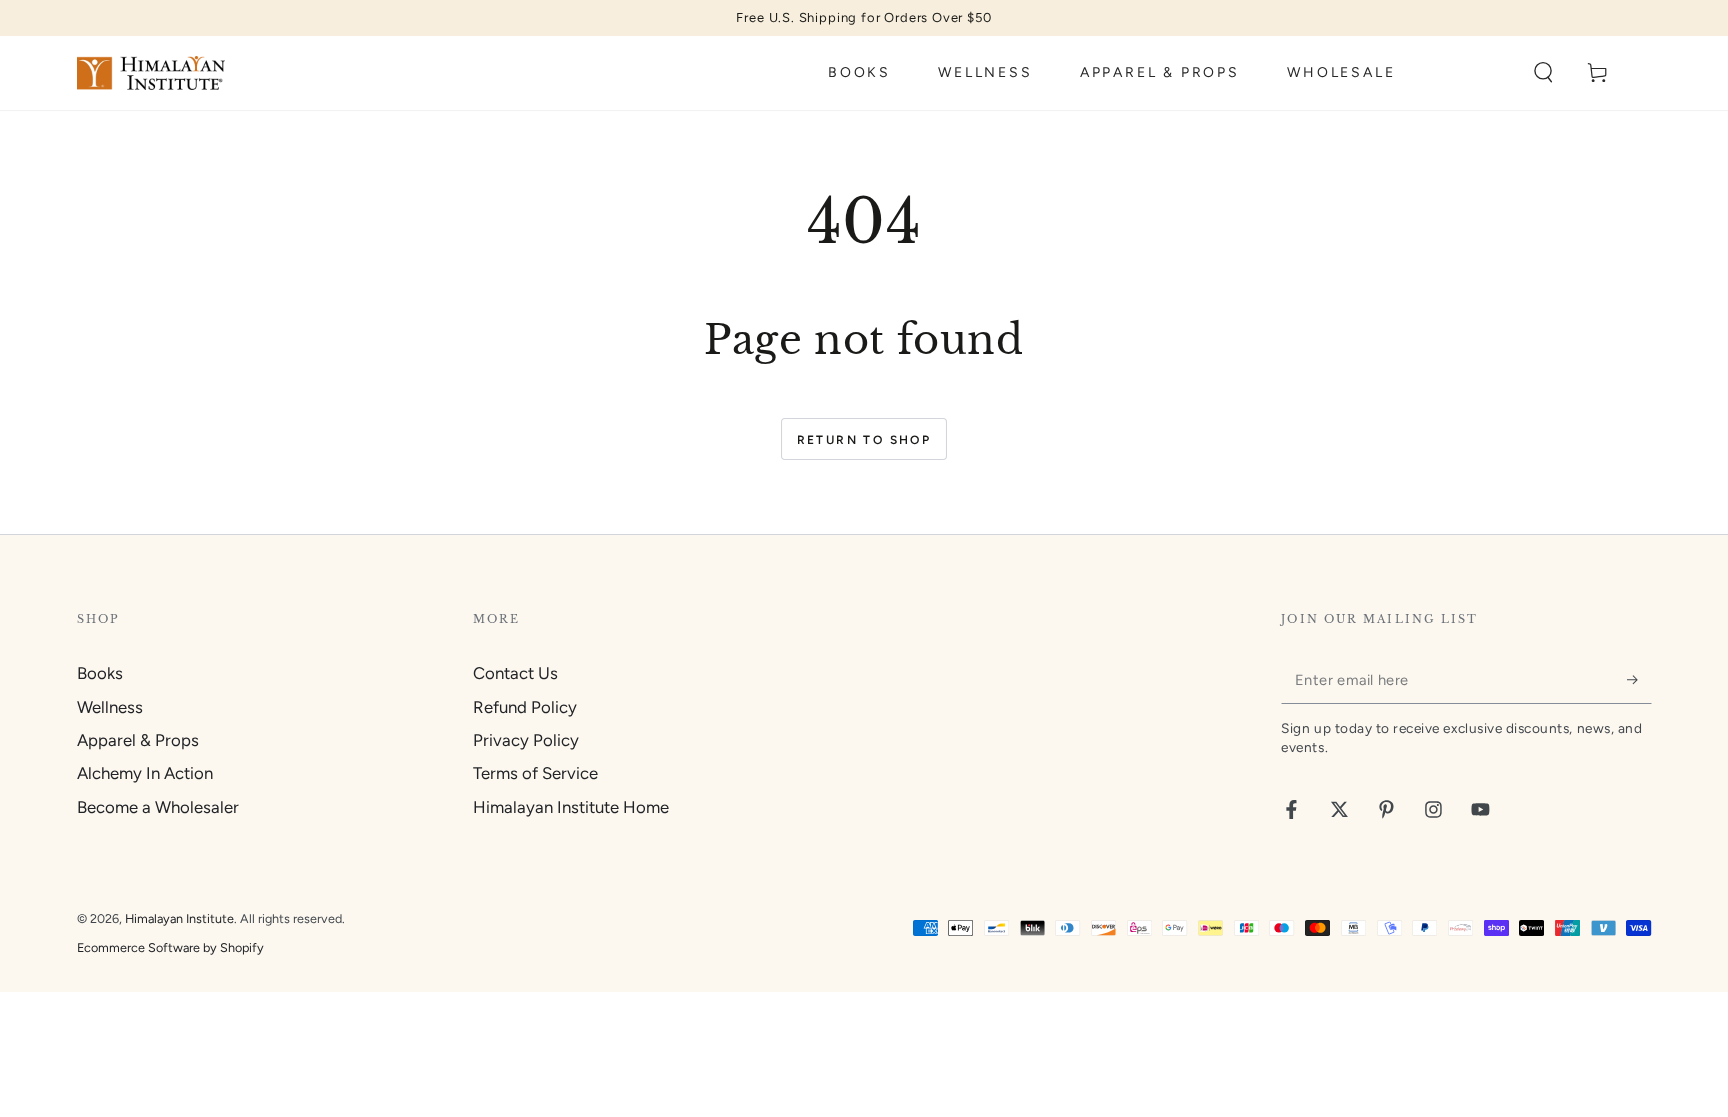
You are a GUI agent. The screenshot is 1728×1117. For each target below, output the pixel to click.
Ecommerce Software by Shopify (170, 947)
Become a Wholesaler (158, 807)
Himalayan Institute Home (571, 807)
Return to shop (864, 440)
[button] (1543, 73)
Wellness (110, 707)
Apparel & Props (138, 740)
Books (100, 673)
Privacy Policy (526, 740)
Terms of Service (535, 773)
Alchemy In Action (145, 773)
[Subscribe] (1639, 679)
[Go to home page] (151, 73)
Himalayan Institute (179, 918)
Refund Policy (525, 707)
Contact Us (515, 673)
